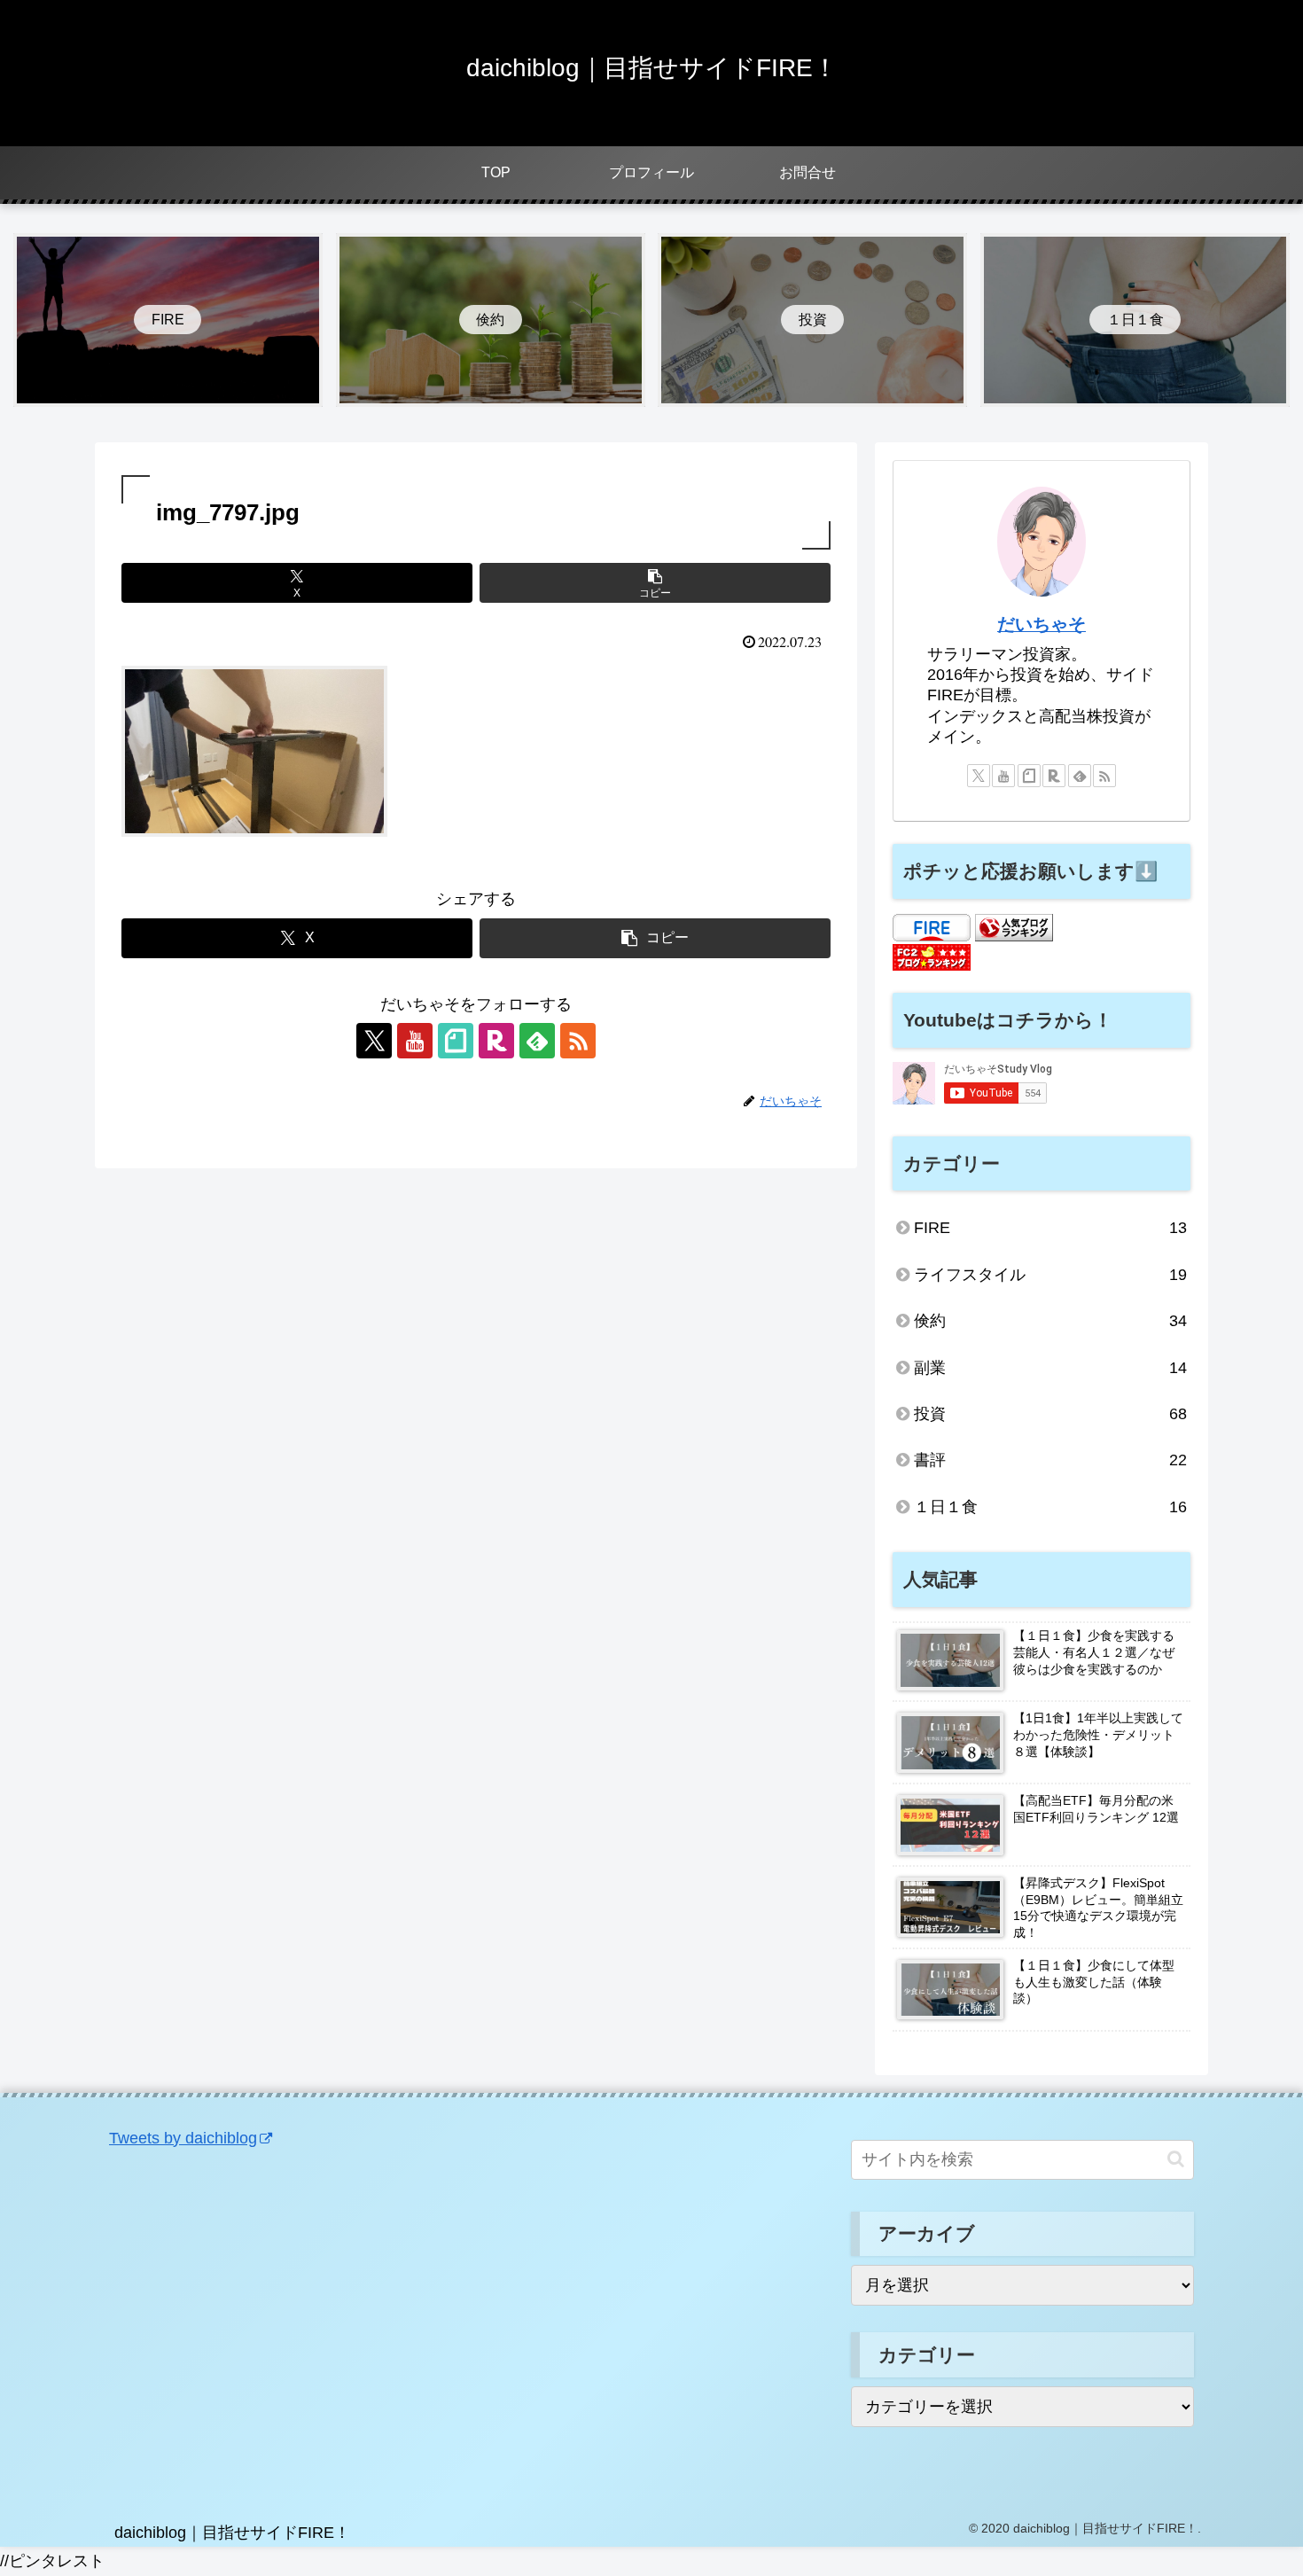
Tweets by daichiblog (183, 2138)
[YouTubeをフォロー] (415, 1041)
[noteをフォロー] (456, 1041)
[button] (655, 583)
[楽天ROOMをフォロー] (496, 1041)
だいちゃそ (1042, 624)
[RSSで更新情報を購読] (578, 1041)
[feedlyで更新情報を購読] (537, 1041)
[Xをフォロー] (374, 1041)
